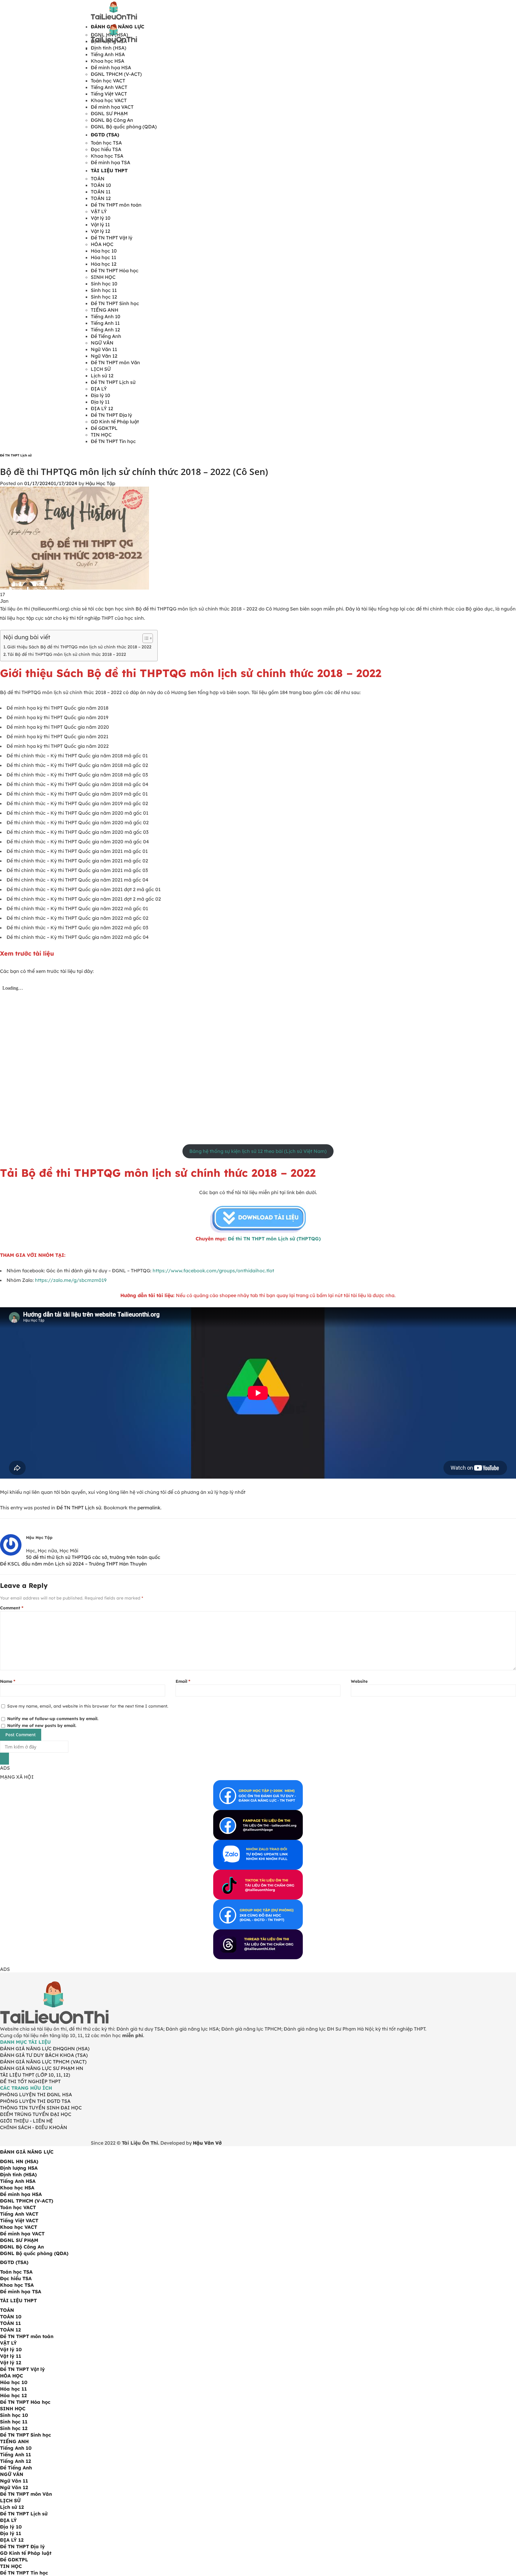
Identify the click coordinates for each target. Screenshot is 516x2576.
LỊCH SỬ (101, 369)
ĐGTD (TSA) (105, 135)
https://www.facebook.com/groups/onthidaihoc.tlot (213, 1271)
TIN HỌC (101, 435)
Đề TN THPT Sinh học (115, 303)
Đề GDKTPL (104, 428)
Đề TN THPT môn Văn (115, 362)
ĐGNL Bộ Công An (112, 120)
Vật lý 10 (101, 218)
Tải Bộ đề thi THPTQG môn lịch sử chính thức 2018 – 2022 (67, 654)
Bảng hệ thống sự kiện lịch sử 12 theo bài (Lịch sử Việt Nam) (258, 1151)
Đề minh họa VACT (112, 107)
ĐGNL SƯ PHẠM (109, 113)
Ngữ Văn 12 (104, 356)
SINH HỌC (103, 277)
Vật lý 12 (100, 231)
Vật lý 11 (100, 224)
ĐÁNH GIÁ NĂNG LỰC (27, 2152)
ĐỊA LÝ (99, 389)
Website (359, 1681)
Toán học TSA (106, 143)
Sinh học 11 (104, 290)
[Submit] (4, 1759)
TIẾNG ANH (105, 310)
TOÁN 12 (101, 198)
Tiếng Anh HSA (108, 54)
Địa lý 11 (100, 402)
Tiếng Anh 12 (105, 330)
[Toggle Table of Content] (145, 638)
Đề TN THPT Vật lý (112, 238)
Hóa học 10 (104, 251)
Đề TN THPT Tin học (113, 441)
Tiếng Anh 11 (105, 323)
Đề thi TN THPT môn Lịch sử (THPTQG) (274, 1239)
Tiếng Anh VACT (109, 87)
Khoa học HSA (107, 61)
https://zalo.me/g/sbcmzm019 (71, 1280)
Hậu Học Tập (100, 483)
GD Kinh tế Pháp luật (115, 422)
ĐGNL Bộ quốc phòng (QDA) (124, 127)
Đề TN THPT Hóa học (115, 270)
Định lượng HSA (19, 2168)
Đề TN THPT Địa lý (111, 415)
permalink (149, 1508)
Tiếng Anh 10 (106, 316)
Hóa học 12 (104, 264)
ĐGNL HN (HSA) (19, 2161)
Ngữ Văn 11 (104, 349)
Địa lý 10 (100, 395)
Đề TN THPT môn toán (116, 205)
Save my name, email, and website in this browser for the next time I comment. (88, 1706)
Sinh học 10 (104, 284)
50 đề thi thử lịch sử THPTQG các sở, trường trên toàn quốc (93, 1557)
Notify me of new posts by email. (42, 1725)
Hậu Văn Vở (207, 2143)
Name (8, 1681)
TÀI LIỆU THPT (109, 170)
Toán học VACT (108, 81)
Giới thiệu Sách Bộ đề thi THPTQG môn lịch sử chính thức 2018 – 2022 (79, 647)
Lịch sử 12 (102, 376)
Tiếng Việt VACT (109, 94)
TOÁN (98, 179)
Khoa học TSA (107, 156)
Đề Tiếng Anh (106, 336)
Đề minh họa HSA (111, 67)
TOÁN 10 (101, 185)
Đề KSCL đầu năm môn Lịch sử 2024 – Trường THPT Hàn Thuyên (73, 1564)
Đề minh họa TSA (110, 162)
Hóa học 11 (103, 257)
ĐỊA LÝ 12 (102, 408)
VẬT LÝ (99, 211)
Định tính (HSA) (18, 2174)
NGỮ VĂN (102, 343)
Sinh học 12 (104, 297)
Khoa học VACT (109, 100)
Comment (12, 1608)
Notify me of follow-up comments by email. (53, 1719)
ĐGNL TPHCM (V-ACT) (116, 74)
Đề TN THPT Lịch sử (113, 382)
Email (183, 1681)
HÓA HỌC (102, 244)
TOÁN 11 (101, 192)
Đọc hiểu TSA (106, 149)
